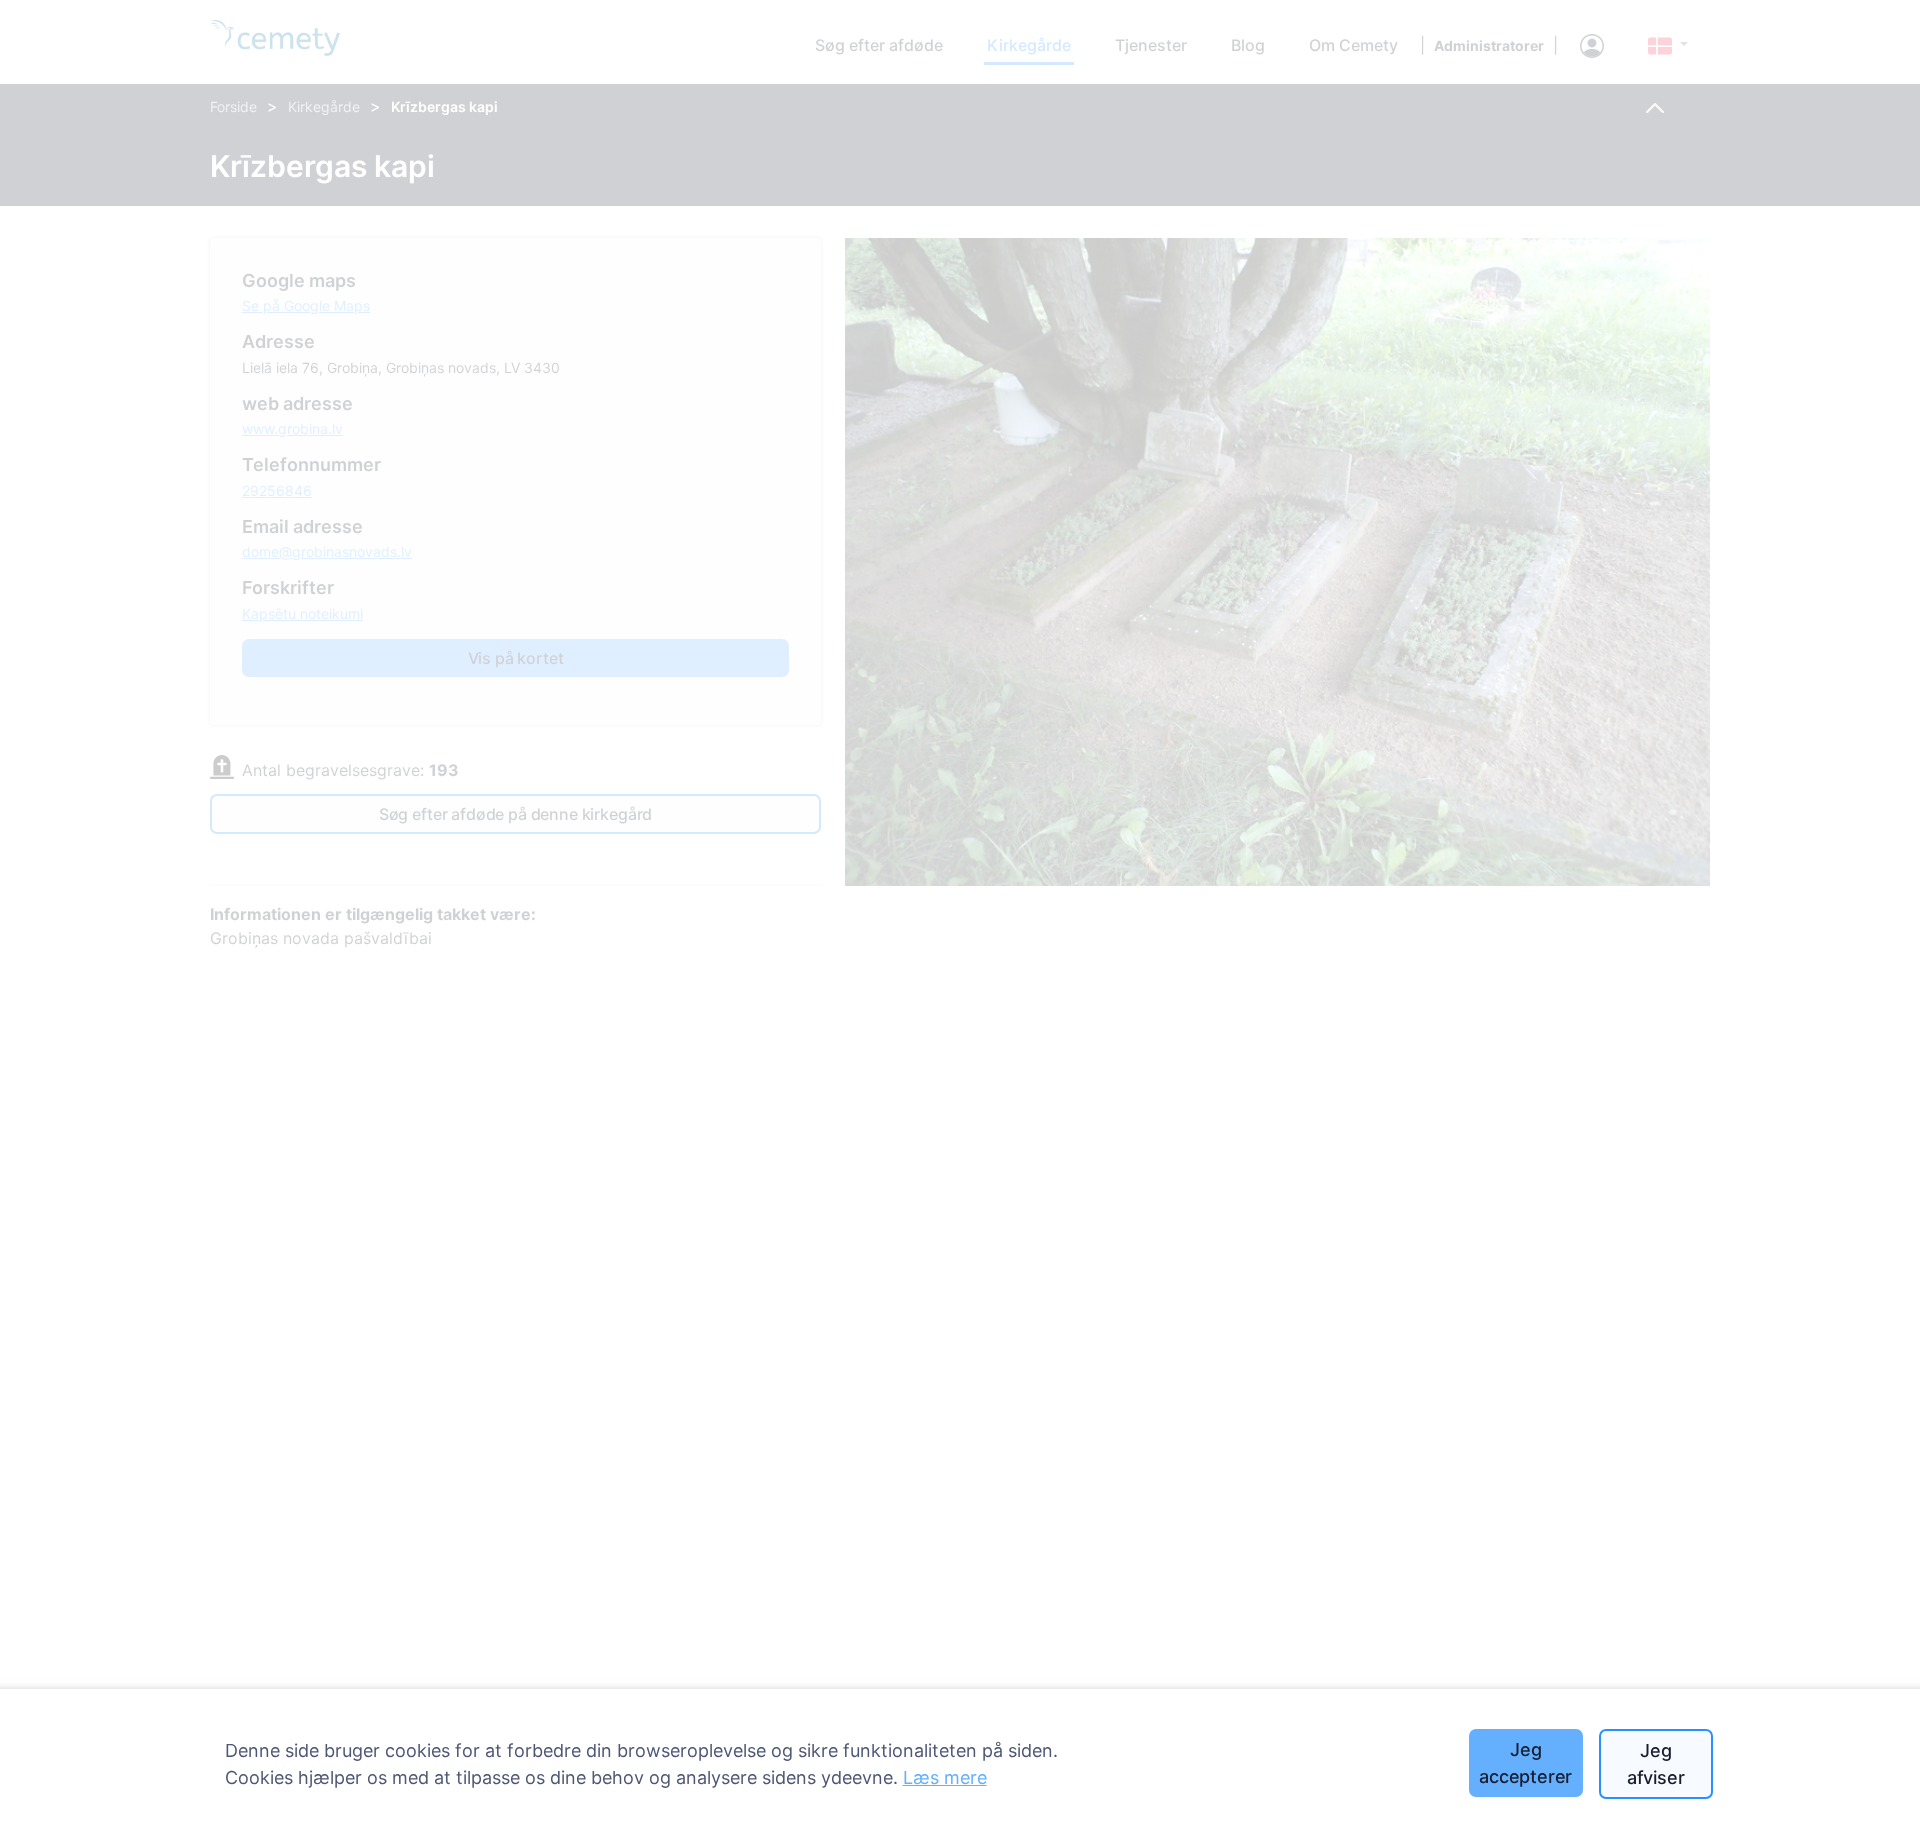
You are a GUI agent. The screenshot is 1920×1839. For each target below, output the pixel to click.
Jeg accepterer (1525, 1763)
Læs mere (945, 1777)
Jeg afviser (1656, 1764)
